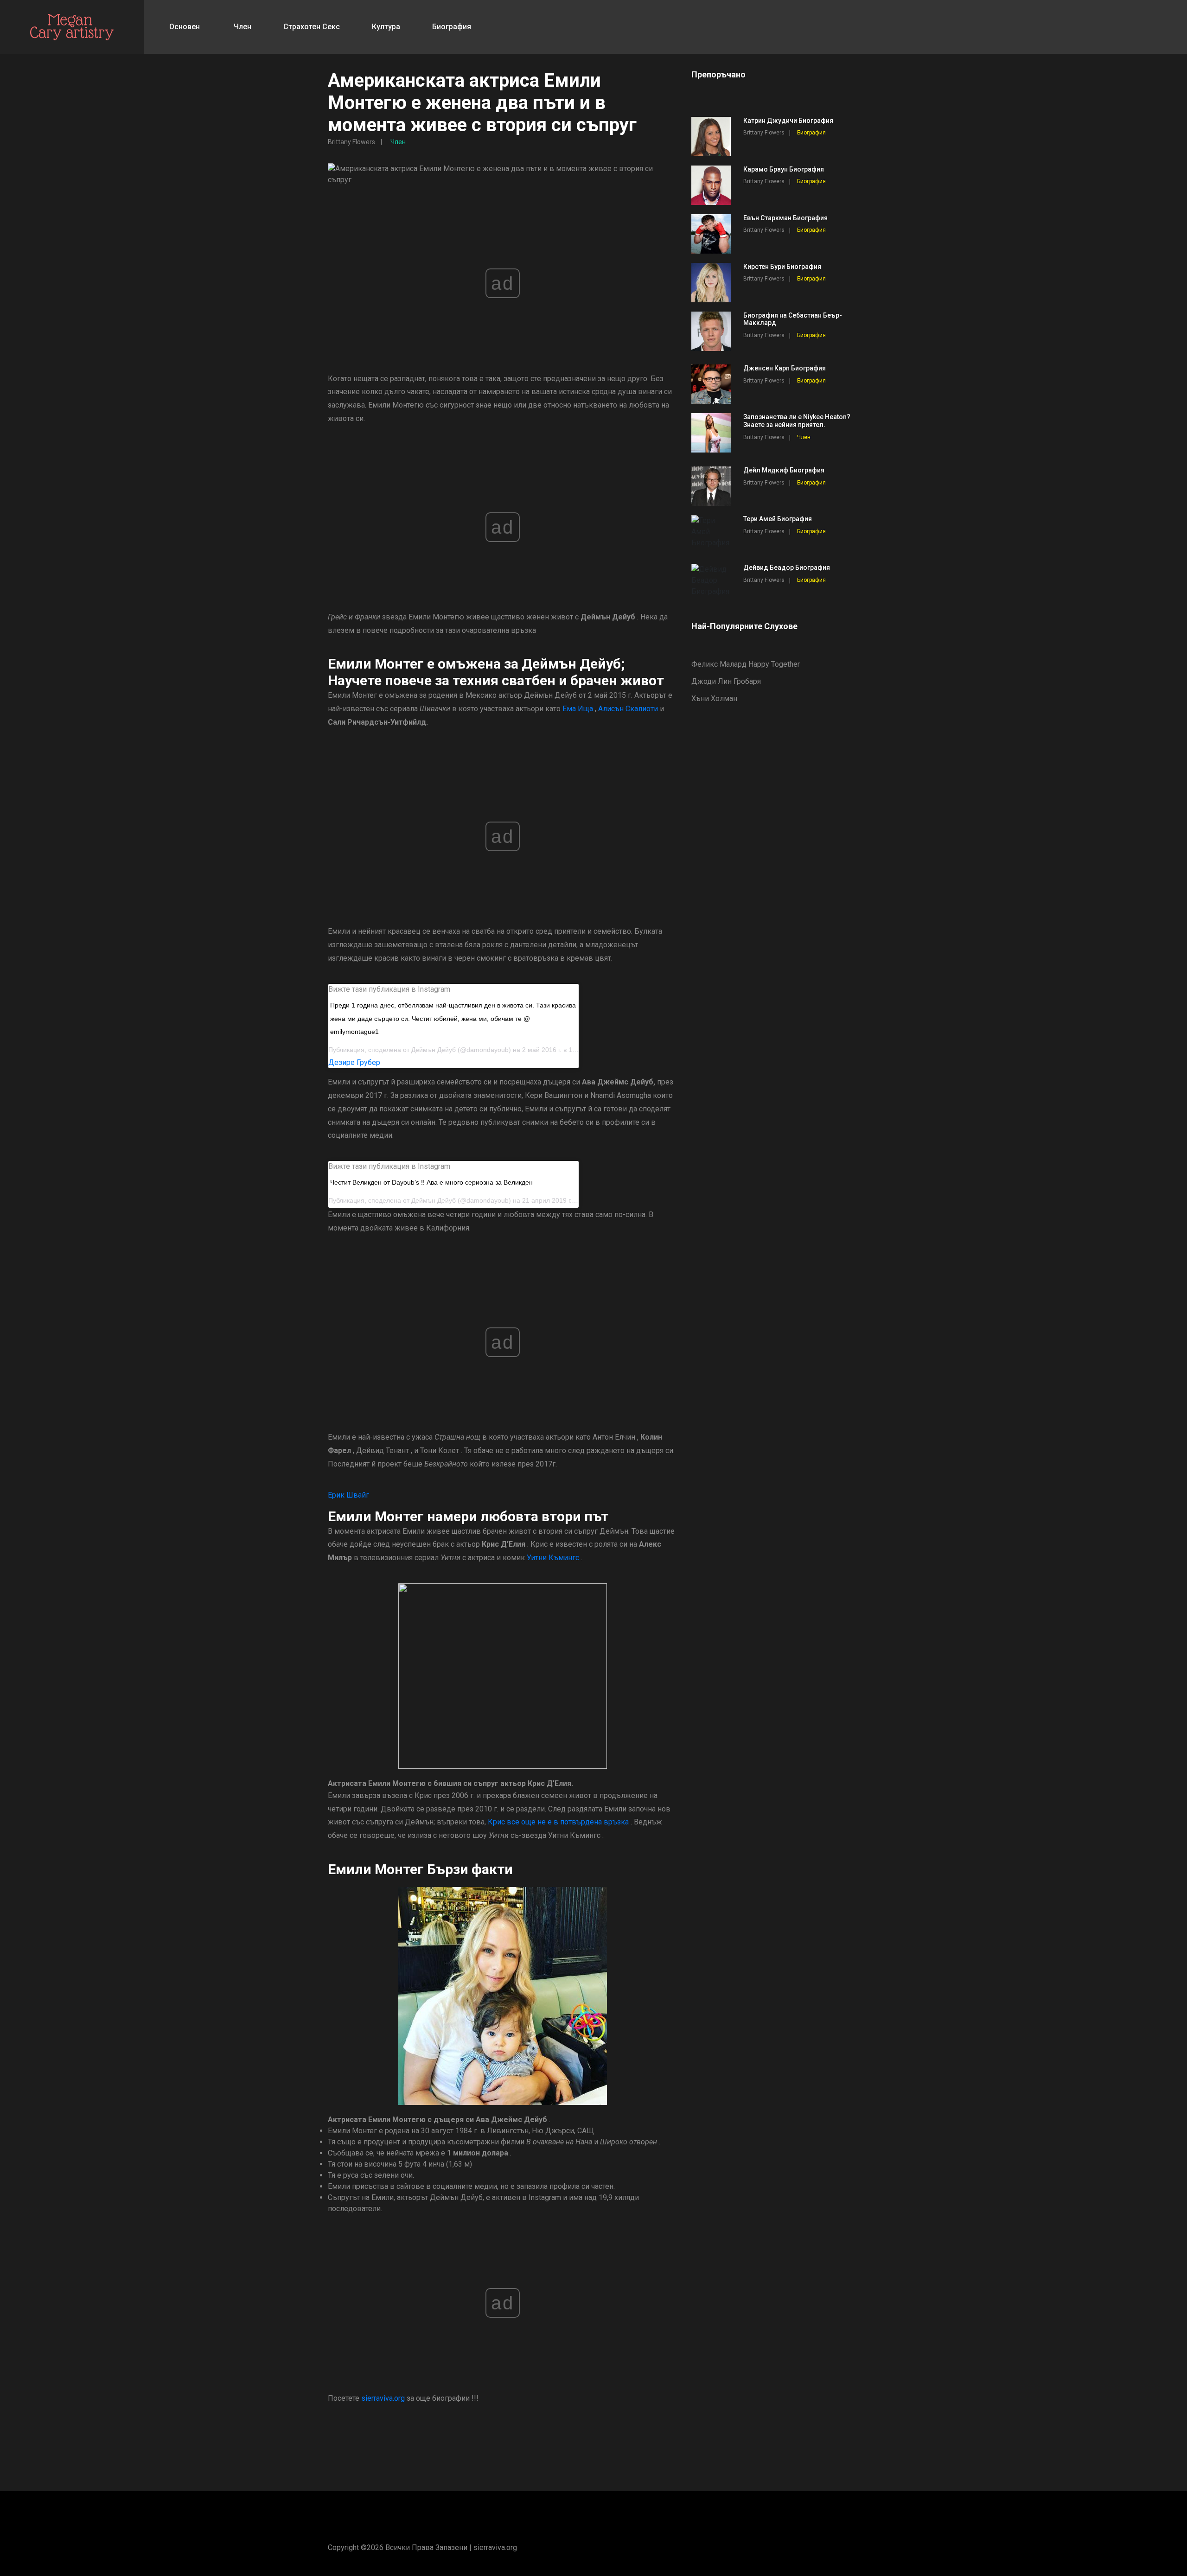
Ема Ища (578, 709)
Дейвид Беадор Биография (787, 567)
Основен (185, 27)
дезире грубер (354, 1062)
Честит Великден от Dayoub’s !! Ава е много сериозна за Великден (431, 1182)
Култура (386, 27)
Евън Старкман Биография (785, 218)
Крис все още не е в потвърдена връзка (558, 1822)
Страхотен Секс (312, 27)
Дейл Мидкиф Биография (784, 470)
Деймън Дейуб (434, 1050)
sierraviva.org (383, 2398)
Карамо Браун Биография (784, 169)
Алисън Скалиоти (628, 709)
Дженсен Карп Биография (785, 368)
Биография (452, 27)
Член (243, 27)
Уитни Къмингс (553, 1558)
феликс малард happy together (746, 664)
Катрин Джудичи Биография (788, 121)
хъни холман (714, 698)
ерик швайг (348, 1495)
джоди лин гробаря (726, 681)
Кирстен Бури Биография (782, 267)
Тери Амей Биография (778, 519)
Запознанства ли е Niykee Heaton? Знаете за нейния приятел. (797, 421)
